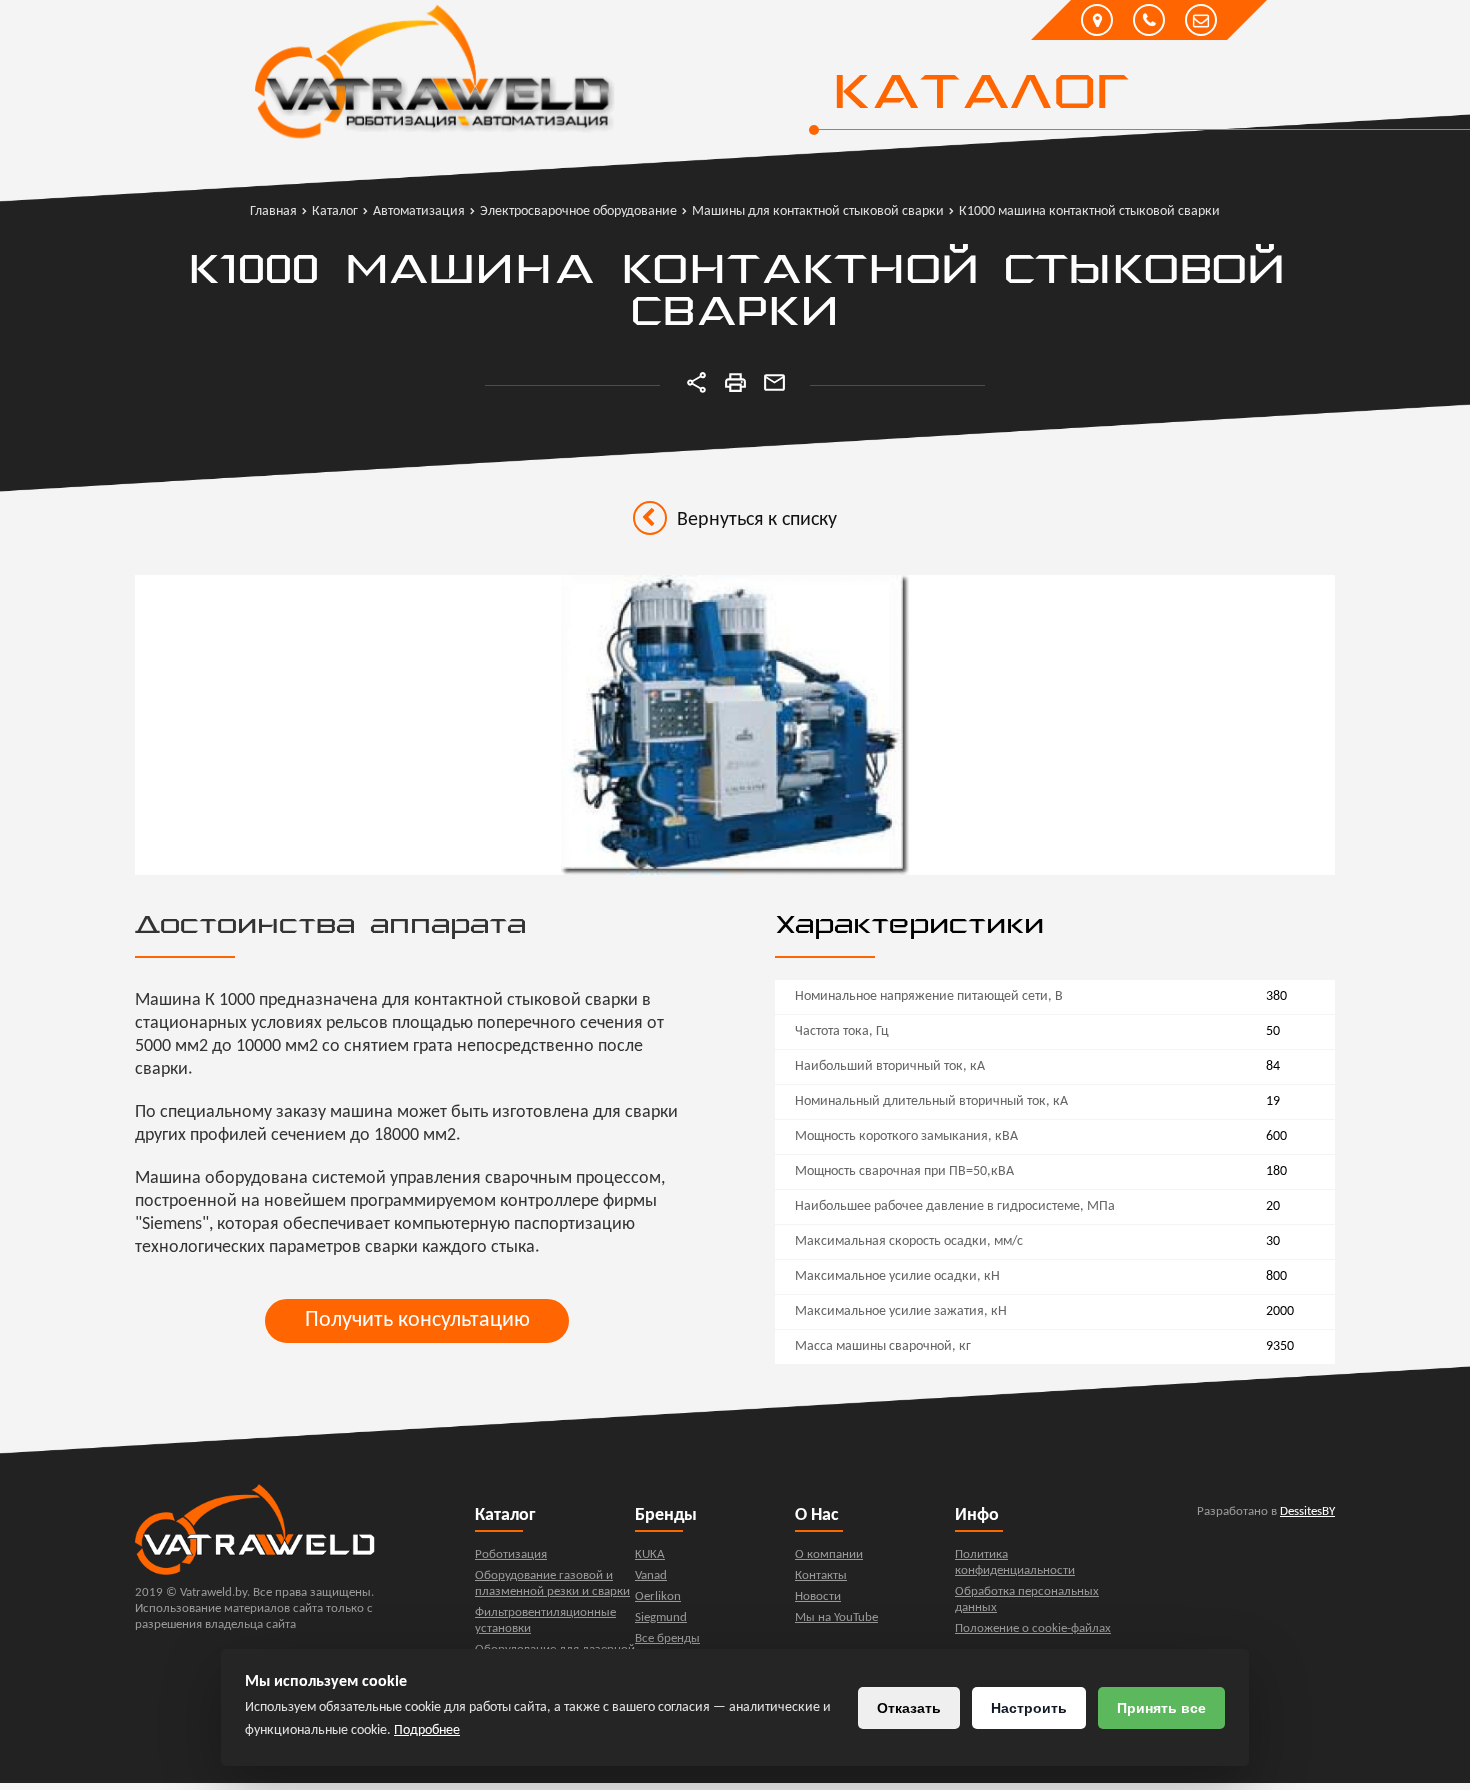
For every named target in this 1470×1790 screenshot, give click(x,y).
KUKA (650, 1554)
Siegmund (661, 1617)
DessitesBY (1307, 1511)
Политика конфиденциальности (1015, 1562)
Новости (818, 1596)
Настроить (1029, 1708)
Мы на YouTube (836, 1617)
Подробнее (427, 1730)
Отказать (909, 1708)
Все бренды (667, 1638)
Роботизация (511, 1554)
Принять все (1161, 1708)
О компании (829, 1554)
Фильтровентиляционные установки (545, 1620)
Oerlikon (658, 1596)
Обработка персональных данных (1027, 1599)
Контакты (821, 1575)
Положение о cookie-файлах (1033, 1628)
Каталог (980, 95)
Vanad (651, 1575)
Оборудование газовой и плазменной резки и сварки (552, 1583)
